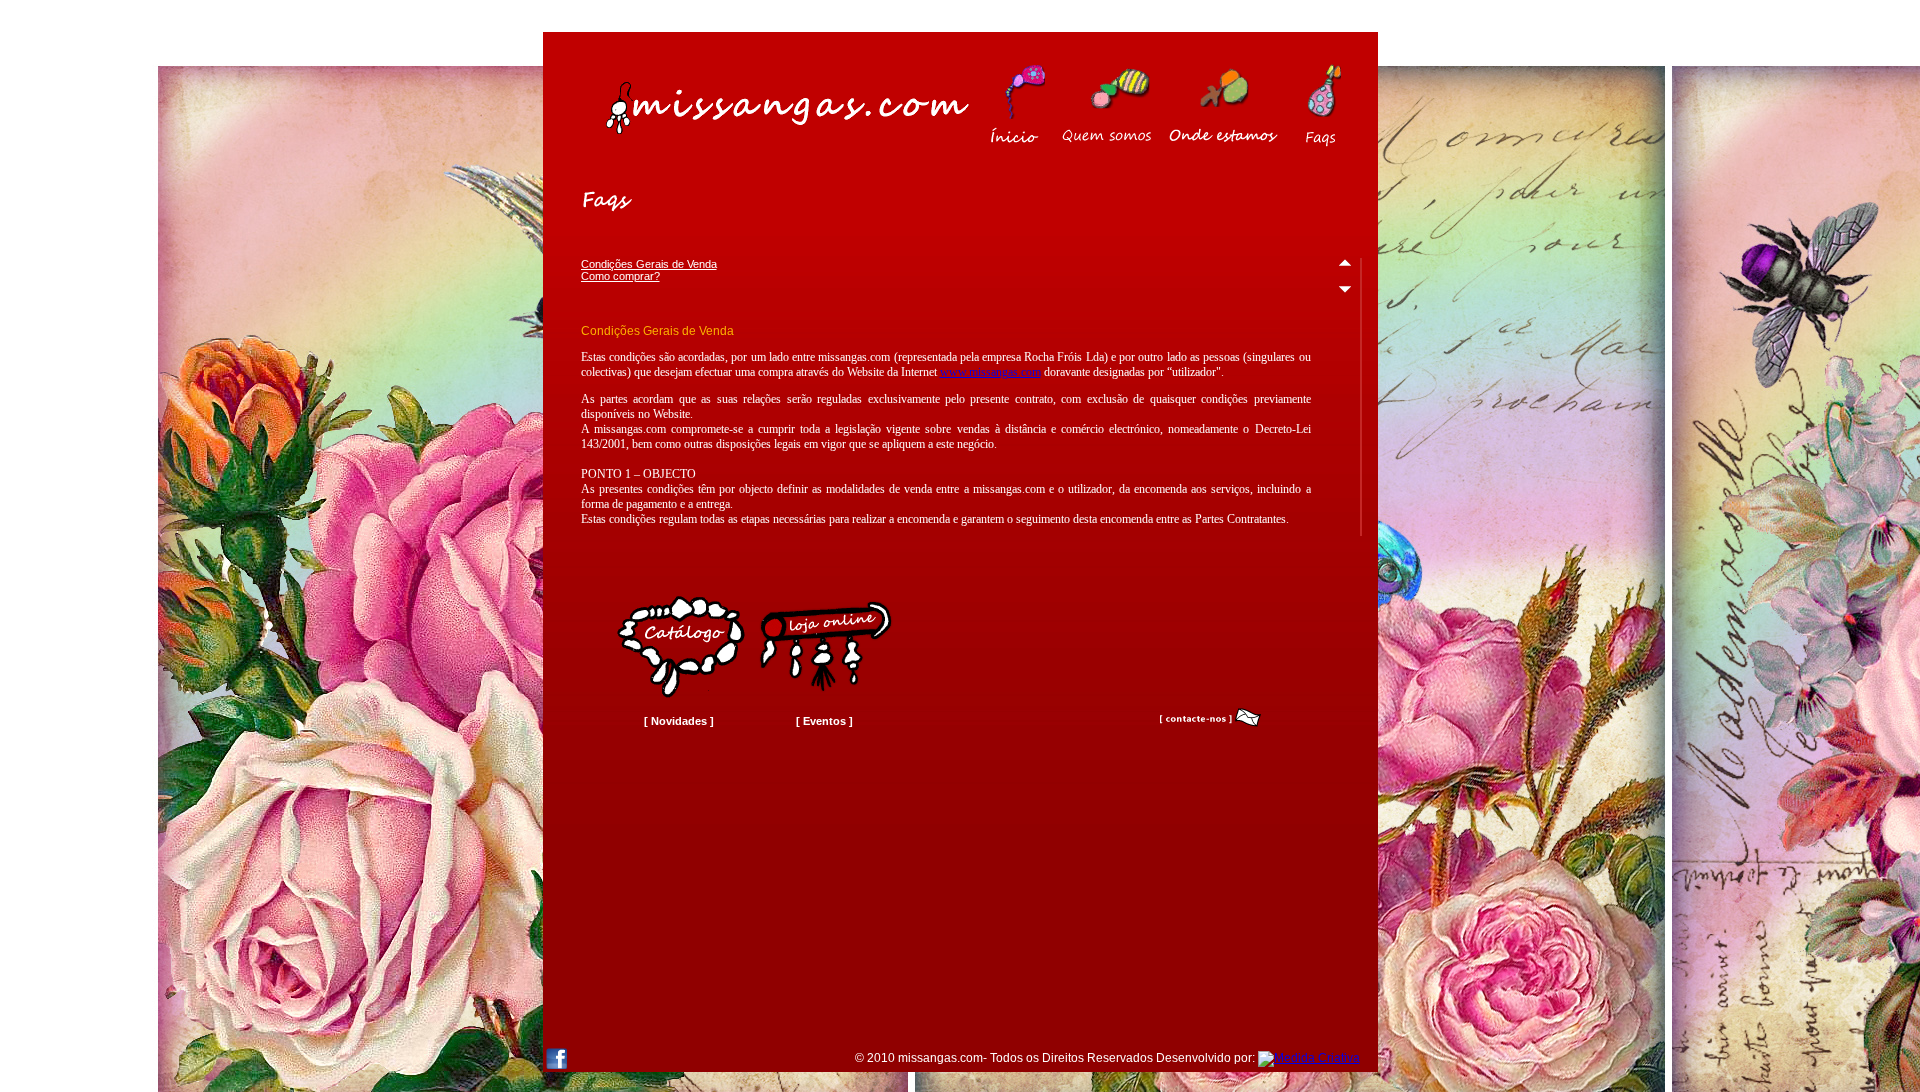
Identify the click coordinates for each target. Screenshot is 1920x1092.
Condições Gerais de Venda (649, 264)
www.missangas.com (990, 372)
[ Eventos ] (824, 721)
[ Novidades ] (679, 721)
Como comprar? (620, 276)
